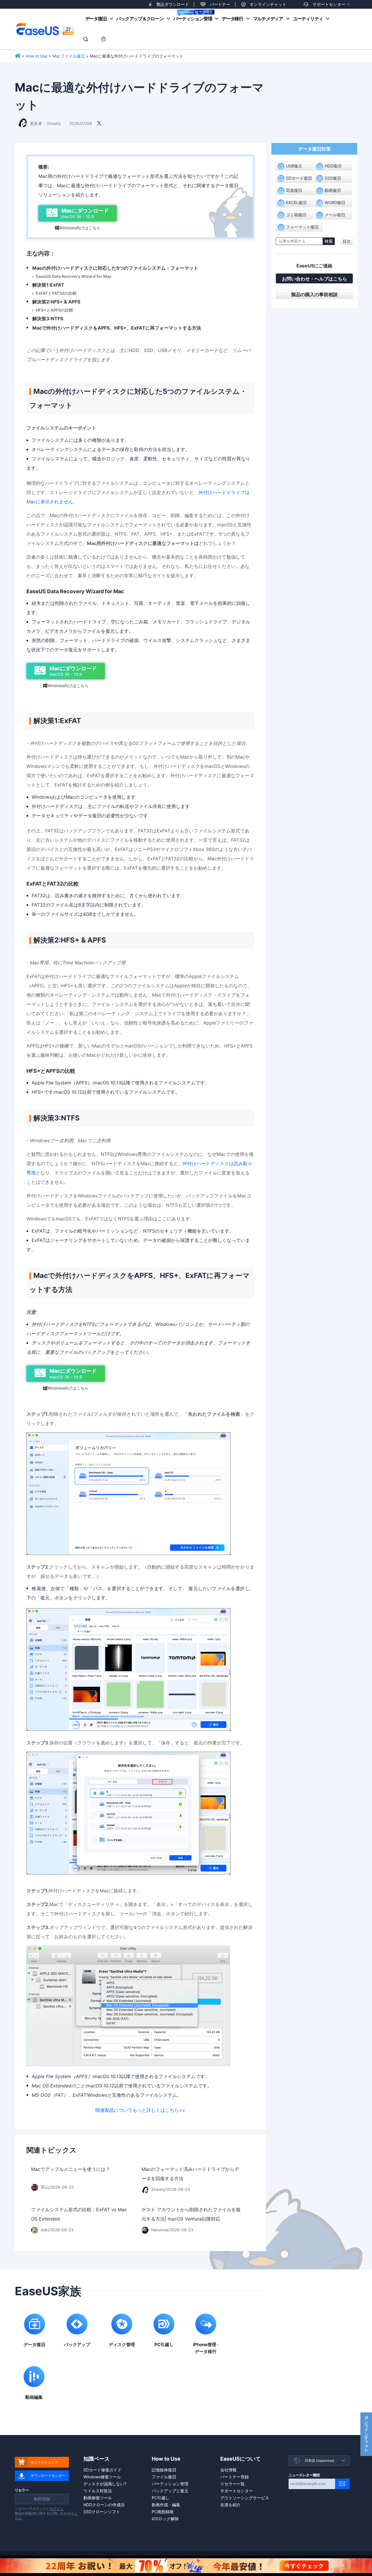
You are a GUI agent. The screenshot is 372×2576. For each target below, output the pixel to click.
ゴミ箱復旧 (296, 215)
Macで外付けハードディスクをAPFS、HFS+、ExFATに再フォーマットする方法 (117, 328)
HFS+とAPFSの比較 (54, 310)
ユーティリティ (308, 19)
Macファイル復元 (69, 56)
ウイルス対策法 (98, 2491)
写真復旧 (294, 190)
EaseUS (45, 29)
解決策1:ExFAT (48, 285)
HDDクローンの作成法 (104, 2505)
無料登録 (42, 2499)
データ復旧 (96, 19)
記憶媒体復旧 (164, 2470)
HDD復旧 (333, 166)
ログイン (57, 2509)
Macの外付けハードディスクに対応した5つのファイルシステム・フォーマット (115, 268)
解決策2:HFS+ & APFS (56, 302)
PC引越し (161, 2498)
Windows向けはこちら (78, 228)
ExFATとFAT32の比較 (56, 293)
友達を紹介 (230, 2505)
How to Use (36, 56)
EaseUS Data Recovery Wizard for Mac (74, 276)
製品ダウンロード (173, 4)
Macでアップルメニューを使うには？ (71, 2169)
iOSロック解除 (165, 2519)
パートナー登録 (235, 2477)
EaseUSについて (240, 2459)
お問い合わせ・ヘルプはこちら (314, 279)
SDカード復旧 (299, 178)
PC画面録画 (163, 2512)
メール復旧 (335, 215)
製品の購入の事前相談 (314, 294)
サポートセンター (329, 4)
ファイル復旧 (164, 2477)
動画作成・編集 (166, 2505)
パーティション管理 (193, 19)
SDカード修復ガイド (102, 2470)
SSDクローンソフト (102, 2512)
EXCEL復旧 (296, 202)
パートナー (220, 4)
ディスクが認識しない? (105, 2484)
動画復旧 (333, 190)
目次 (347, 241)
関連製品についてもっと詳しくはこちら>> (140, 2110)
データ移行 (233, 19)
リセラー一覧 (233, 2484)
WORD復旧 (335, 202)
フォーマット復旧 (302, 227)
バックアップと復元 (170, 2491)
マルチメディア (268, 19)
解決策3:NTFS (48, 319)
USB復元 (294, 166)
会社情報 (228, 2470)
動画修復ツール (98, 2498)
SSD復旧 (333, 178)
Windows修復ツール (102, 2477)
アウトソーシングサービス (245, 2498)
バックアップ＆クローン (140, 19)
